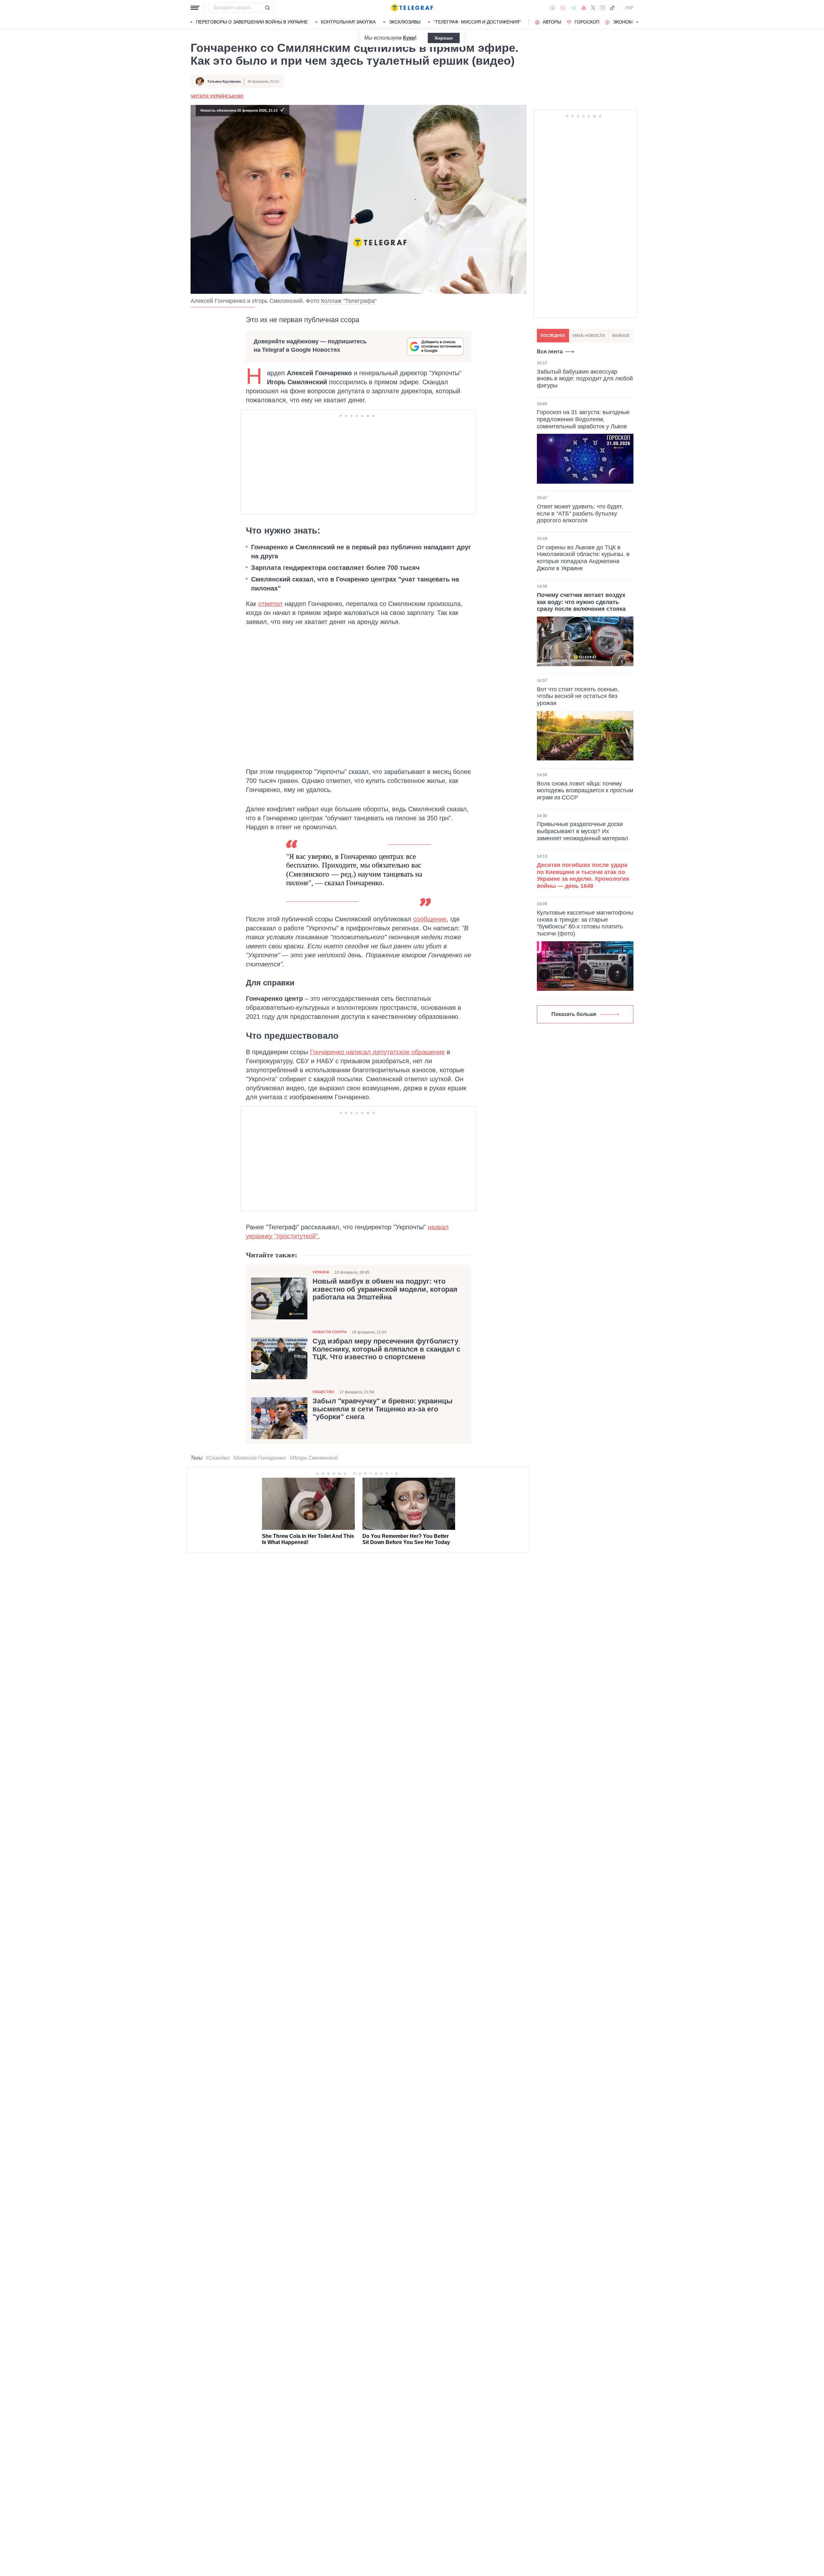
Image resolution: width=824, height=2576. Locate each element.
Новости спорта (330, 1332)
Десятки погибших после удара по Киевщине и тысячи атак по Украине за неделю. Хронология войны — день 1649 (583, 875)
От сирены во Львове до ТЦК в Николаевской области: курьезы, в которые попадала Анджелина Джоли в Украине (583, 558)
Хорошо (444, 38)
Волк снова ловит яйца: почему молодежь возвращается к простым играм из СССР (585, 790)
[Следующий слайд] (637, 22)
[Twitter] (593, 8)
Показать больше (574, 1014)
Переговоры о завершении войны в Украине (252, 22)
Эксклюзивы (405, 22)
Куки (409, 38)
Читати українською (217, 96)
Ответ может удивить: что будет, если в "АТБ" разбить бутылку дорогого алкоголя (580, 513)
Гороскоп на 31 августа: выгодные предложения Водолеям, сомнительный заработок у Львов (583, 419)
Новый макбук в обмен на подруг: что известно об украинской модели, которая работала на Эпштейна (385, 1289)
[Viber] (563, 8)
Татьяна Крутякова (224, 81)
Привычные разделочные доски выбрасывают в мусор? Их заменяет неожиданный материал (583, 831)
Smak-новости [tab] (589, 336)
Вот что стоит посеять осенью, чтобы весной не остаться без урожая (578, 696)
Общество (323, 1392)
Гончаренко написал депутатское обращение (377, 1052)
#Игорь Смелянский (314, 1458)
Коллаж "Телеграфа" (349, 301)
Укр (629, 8)
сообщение (430, 919)
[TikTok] (612, 8)
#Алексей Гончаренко (260, 1458)
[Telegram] (574, 8)
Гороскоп (587, 22)
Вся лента (550, 352)
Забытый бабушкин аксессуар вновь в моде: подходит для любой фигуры (585, 379)
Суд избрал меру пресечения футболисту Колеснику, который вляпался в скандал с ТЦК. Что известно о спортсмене (386, 1349)
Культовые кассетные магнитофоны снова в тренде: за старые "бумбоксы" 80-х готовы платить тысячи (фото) (585, 923)
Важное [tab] (621, 336)
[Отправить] (267, 8)
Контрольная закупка (348, 22)
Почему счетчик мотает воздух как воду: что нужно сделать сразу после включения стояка (581, 602)
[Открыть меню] (195, 8)
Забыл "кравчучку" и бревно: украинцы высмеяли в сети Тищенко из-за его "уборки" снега (383, 1409)
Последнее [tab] (553, 336)
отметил (270, 604)
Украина (321, 1272)
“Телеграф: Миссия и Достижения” (477, 22)
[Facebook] (553, 8)
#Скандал (218, 1458)
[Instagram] (602, 8)
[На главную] (412, 8)
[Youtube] (584, 8)
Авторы (552, 22)
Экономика (627, 22)
